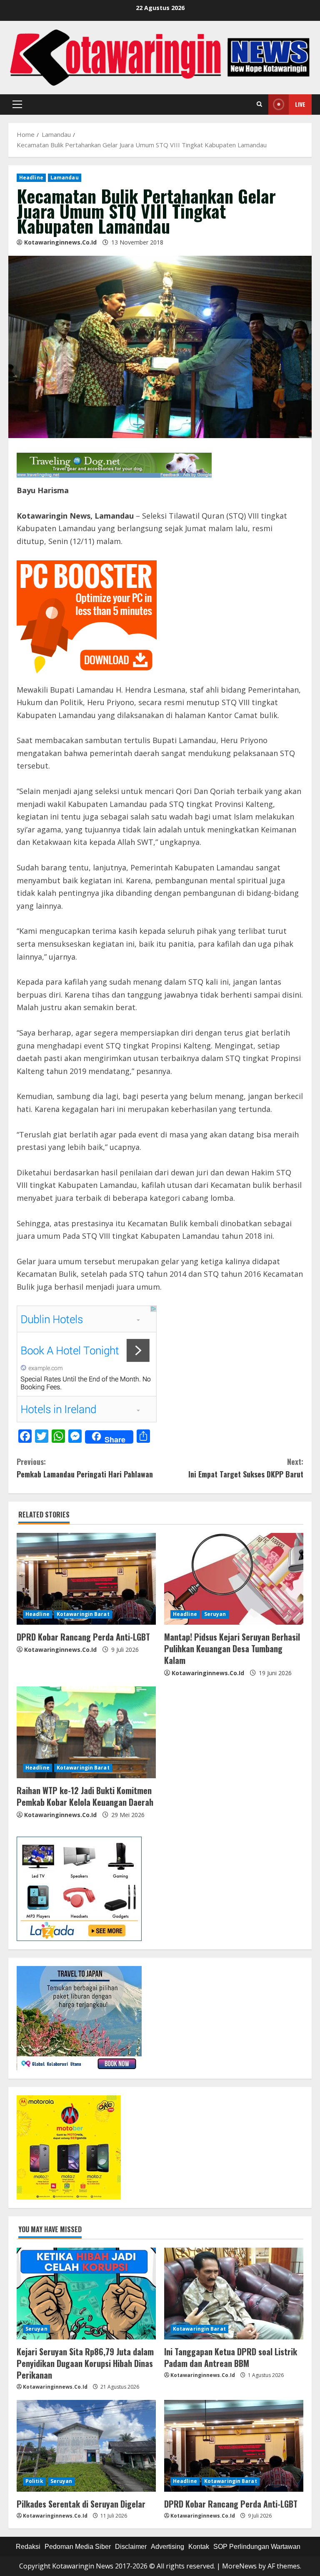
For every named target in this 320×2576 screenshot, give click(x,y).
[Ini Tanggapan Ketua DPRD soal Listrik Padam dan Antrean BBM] (234, 2294)
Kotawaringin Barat (83, 1614)
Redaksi (28, 2547)
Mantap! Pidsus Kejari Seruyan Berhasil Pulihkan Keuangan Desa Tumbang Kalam (232, 1648)
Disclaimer (131, 2547)
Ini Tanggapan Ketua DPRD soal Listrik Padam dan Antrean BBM (231, 2357)
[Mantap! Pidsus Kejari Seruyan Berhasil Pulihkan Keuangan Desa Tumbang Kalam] (234, 1579)
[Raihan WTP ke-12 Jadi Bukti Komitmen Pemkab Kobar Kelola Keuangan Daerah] (86, 1732)
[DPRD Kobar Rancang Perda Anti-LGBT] (86, 1579)
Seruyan (215, 1614)
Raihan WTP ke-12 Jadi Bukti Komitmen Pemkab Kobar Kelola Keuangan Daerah (85, 1796)
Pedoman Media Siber (78, 2547)
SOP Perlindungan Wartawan (257, 2547)
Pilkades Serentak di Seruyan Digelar (81, 2504)
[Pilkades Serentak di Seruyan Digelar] (86, 2446)
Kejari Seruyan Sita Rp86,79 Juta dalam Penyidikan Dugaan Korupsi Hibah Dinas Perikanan (85, 2363)
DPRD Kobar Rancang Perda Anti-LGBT (83, 1637)
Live (300, 104)
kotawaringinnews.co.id (60, 242)
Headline (31, 178)
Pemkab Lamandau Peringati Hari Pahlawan (85, 1468)
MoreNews (239, 2566)
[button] (17, 104)
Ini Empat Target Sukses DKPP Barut (246, 1468)
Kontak (199, 2547)
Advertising (167, 2547)
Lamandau (65, 178)
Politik (34, 2481)
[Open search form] (259, 104)
